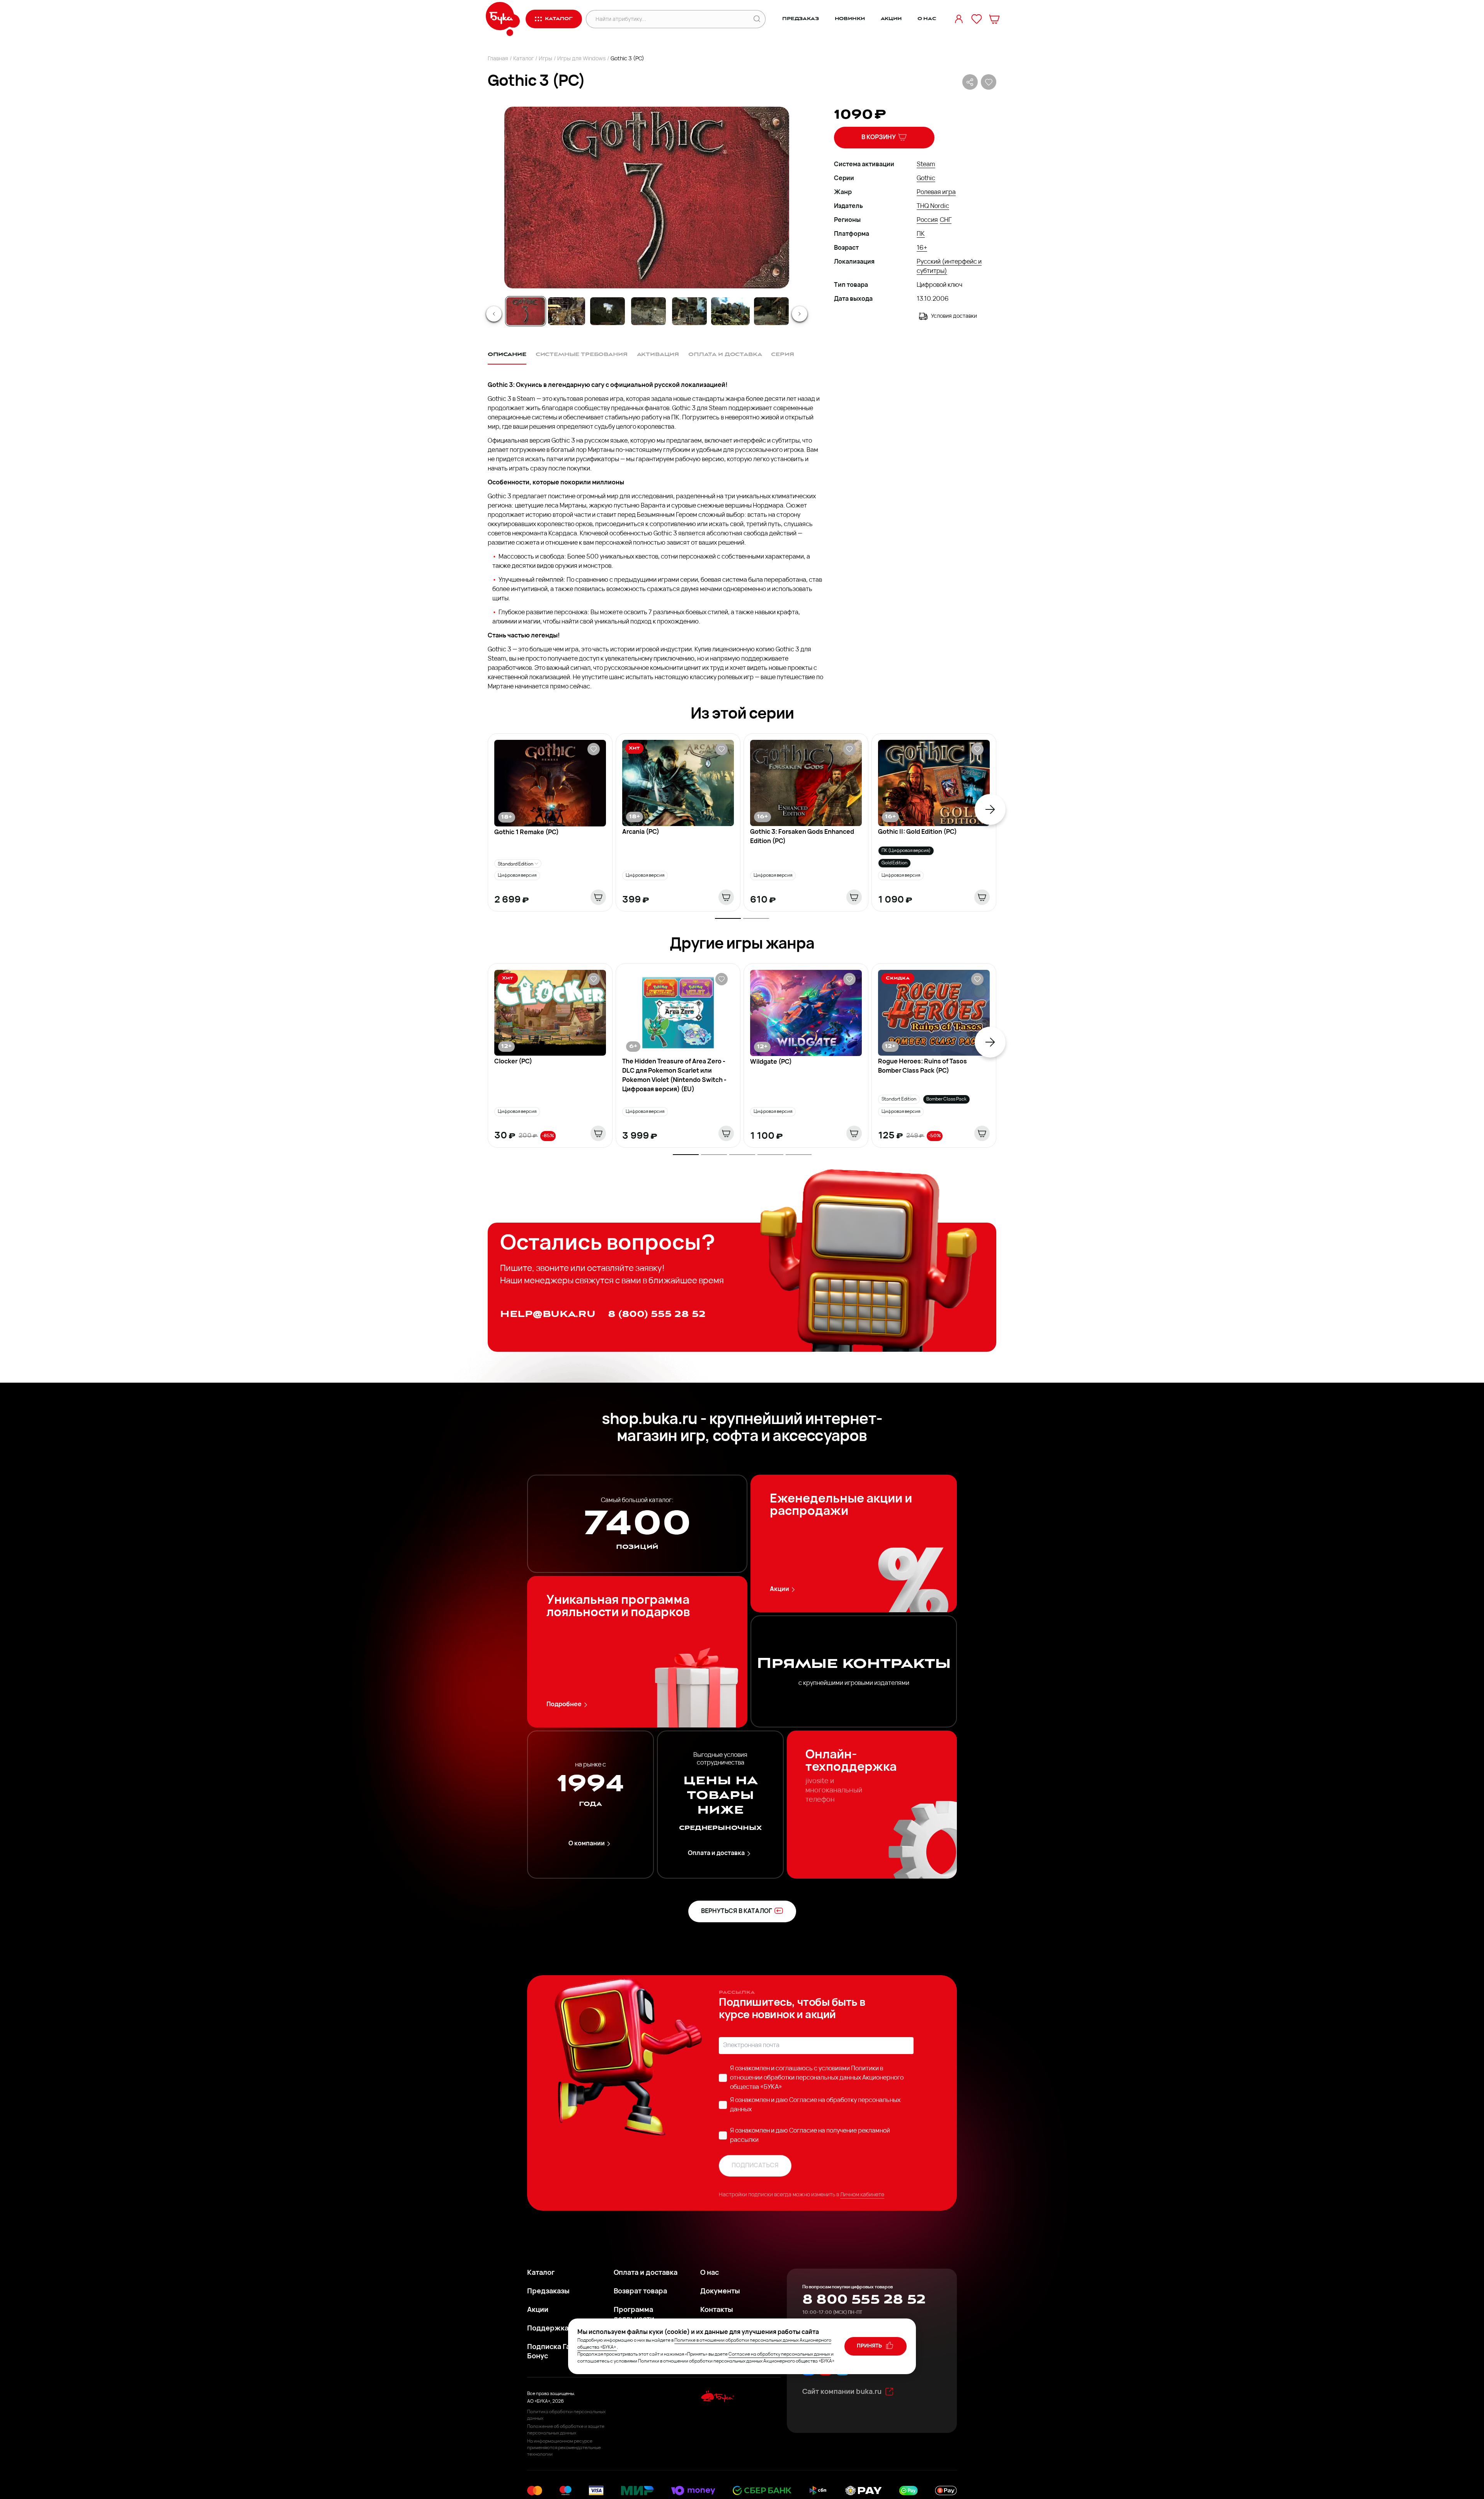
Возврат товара (640, 2292)
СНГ (946, 220)
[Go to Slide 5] (689, 311)
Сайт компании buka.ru (842, 2392)
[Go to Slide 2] (567, 311)
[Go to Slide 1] (526, 311)
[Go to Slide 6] (730, 311)
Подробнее (564, 1705)
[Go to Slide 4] (648, 311)
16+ (922, 248)
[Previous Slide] (494, 314)
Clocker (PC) (513, 1062)
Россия (927, 220)
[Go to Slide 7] (771, 311)
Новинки (850, 19)
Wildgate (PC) (771, 1062)
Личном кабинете (862, 2195)
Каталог (523, 59)
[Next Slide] (800, 314)
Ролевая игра (936, 192)
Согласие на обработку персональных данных (779, 2354)
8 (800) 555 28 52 (657, 1314)
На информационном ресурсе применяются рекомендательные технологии (564, 2448)
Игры (545, 59)
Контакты (717, 2310)
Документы (720, 2292)
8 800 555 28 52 (864, 2300)
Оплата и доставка (716, 1853)
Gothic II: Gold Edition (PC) (917, 832)
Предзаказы (548, 2292)
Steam (926, 165)
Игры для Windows (581, 59)
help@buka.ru (548, 1314)
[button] (646, 198)
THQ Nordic (933, 206)
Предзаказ (801, 19)
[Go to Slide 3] (608, 311)
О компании (587, 1844)
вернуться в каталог (737, 1911)
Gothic (926, 179)
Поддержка (548, 2329)
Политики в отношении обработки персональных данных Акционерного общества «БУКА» (817, 2078)
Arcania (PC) (641, 832)
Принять (870, 2346)
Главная (498, 59)
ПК (921, 234)
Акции (891, 19)
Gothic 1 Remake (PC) (527, 833)
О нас (927, 19)
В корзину (879, 138)
